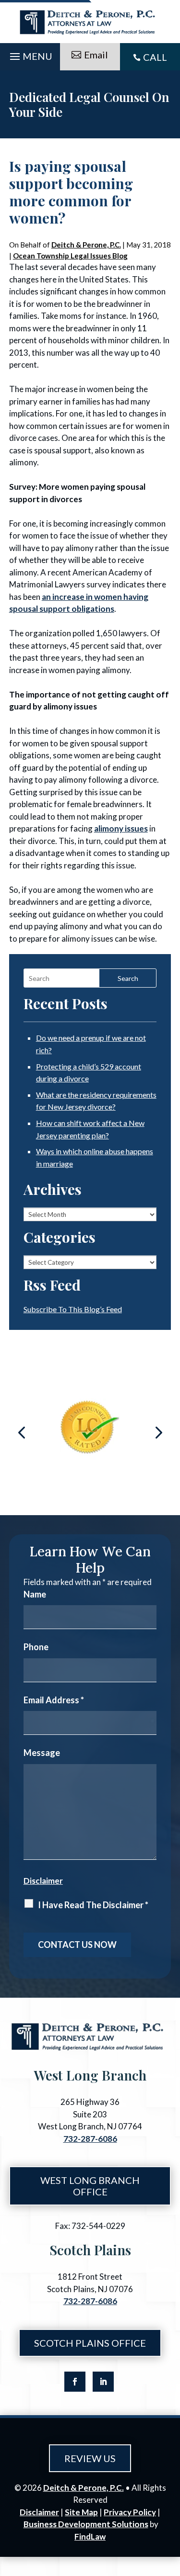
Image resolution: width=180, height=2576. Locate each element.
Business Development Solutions (86, 2524)
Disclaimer (43, 1881)
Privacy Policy (130, 2512)
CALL (155, 57)
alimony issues (121, 828)
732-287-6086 (90, 2139)
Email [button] (96, 55)
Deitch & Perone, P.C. (86, 245)
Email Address (54, 1700)
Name (35, 1594)
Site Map (81, 2512)
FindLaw (90, 2537)
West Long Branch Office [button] (90, 2186)
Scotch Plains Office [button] (90, 2343)
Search (128, 978)
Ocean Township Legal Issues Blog (70, 256)
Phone (36, 1647)
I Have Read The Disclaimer (93, 1905)
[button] (30, 54)
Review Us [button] (90, 2458)
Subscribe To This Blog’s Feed (73, 1309)
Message (42, 1753)
